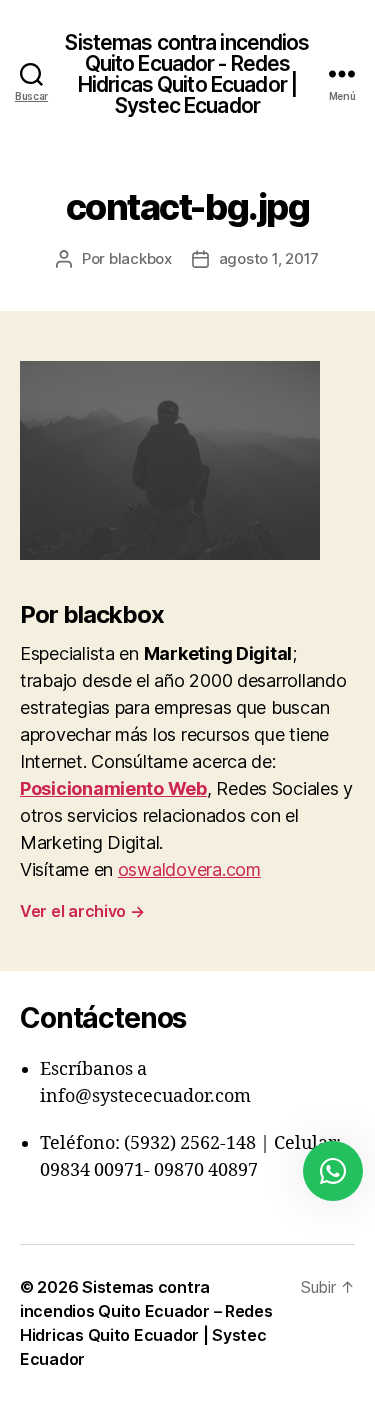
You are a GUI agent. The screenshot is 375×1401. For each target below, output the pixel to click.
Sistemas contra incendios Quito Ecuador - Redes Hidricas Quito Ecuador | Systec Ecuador (187, 74)
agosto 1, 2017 (269, 258)
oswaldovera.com (189, 869)
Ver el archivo (82, 911)
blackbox (140, 258)
